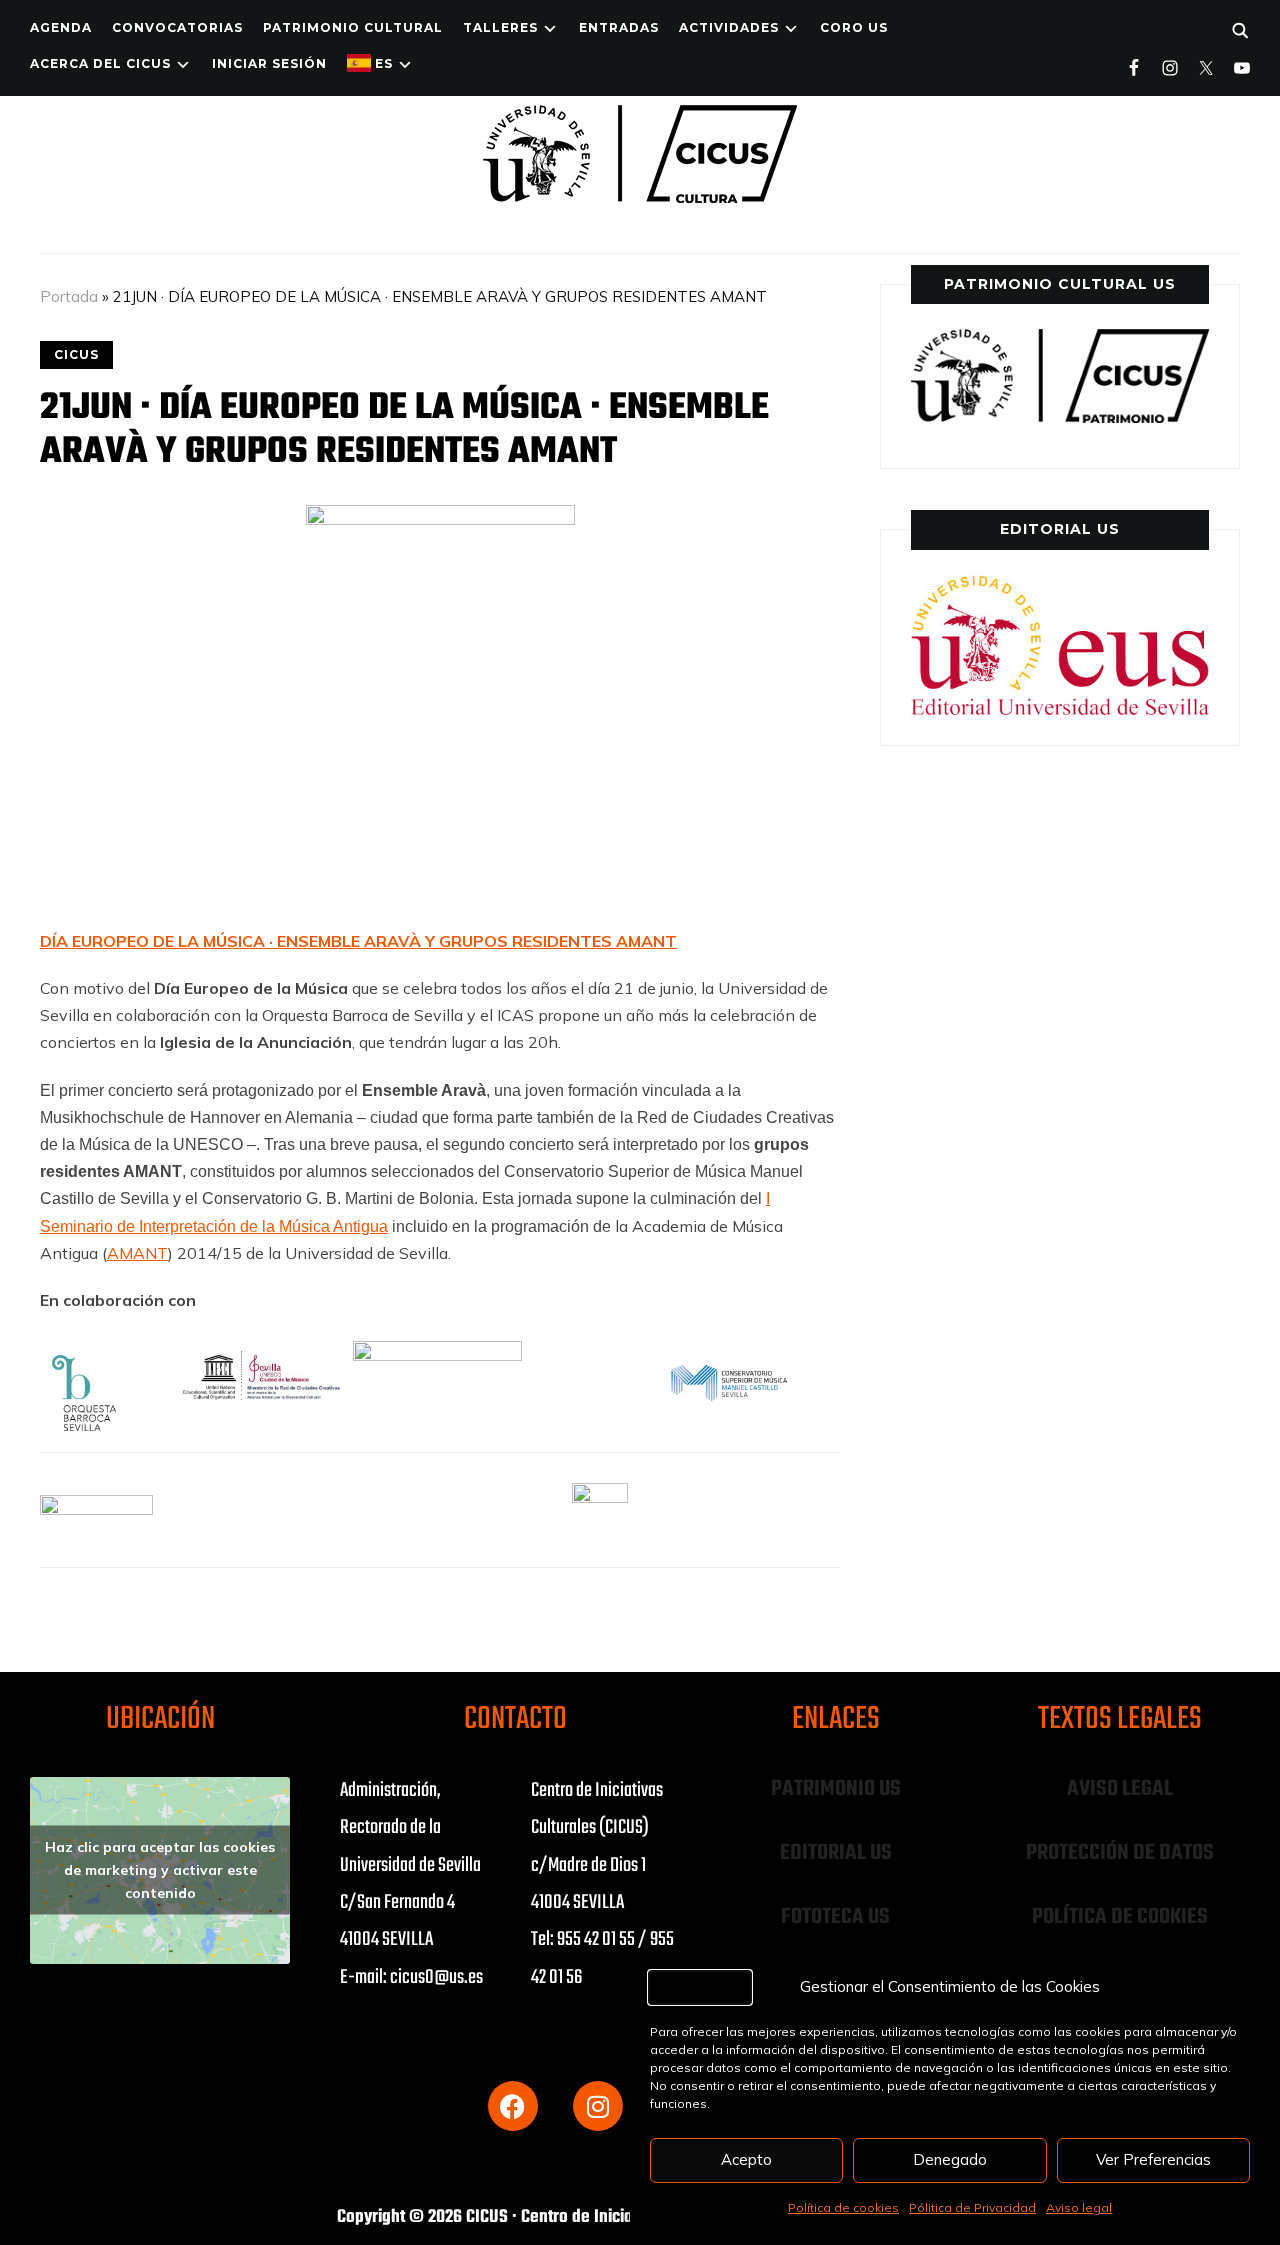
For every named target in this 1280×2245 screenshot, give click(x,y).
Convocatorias (177, 27)
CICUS (76, 354)
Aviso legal (1079, 2207)
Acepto (746, 2159)
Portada (69, 296)
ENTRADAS (619, 27)
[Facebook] (513, 2106)
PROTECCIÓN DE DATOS (1120, 1853)
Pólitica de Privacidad (972, 2207)
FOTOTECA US (835, 1917)
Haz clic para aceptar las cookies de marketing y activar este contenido (160, 1870)
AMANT (137, 1253)
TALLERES (500, 27)
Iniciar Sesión (269, 63)
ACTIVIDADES (729, 27)
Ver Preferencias (1153, 2159)
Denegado (950, 2159)
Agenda (61, 27)
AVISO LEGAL (1120, 1789)
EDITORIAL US (836, 1853)
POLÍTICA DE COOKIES (1120, 1917)
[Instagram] (598, 2106)
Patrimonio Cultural (353, 27)
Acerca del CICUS (100, 63)
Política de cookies (843, 2207)
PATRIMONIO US (836, 1789)
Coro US (854, 27)
